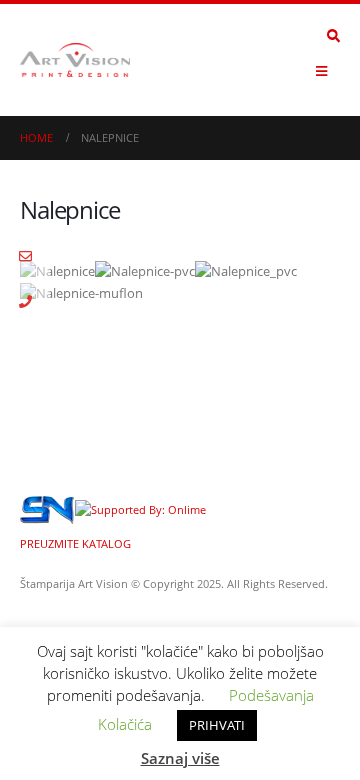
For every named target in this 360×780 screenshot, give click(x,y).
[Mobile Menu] (321, 71)
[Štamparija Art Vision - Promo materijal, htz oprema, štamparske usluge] (75, 60)
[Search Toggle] (333, 36)
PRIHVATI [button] (217, 725)
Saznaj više (180, 758)
